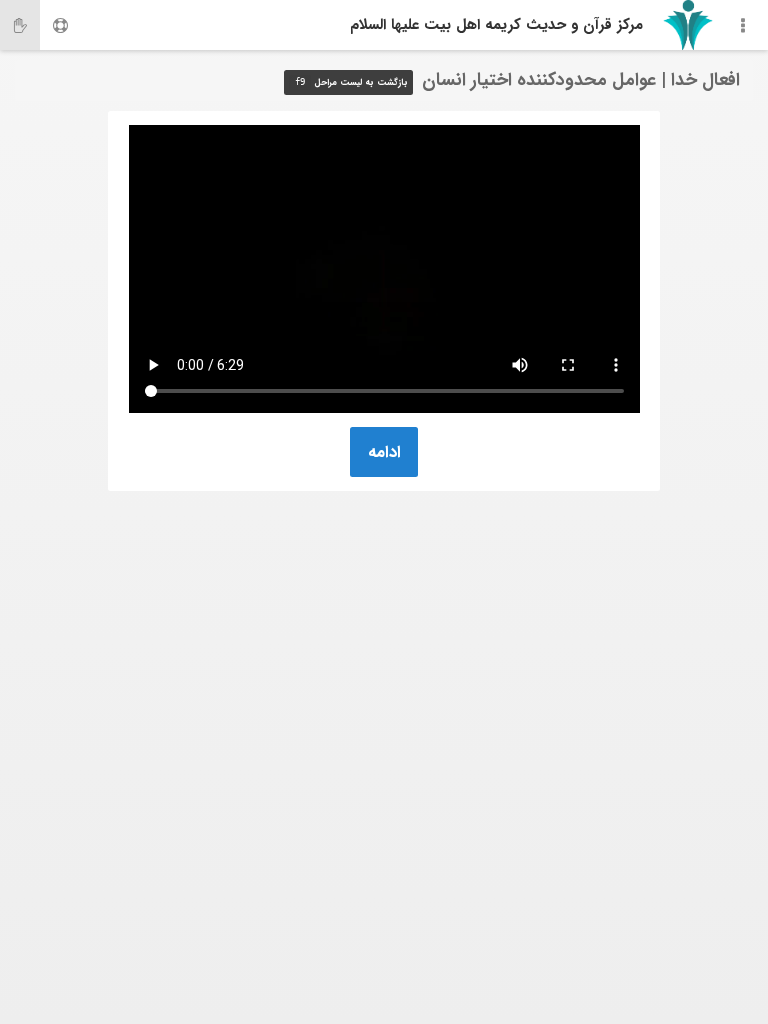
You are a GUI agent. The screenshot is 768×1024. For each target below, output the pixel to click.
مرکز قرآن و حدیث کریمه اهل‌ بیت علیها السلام (496, 25)
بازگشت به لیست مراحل (351, 83)
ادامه (384, 452)
